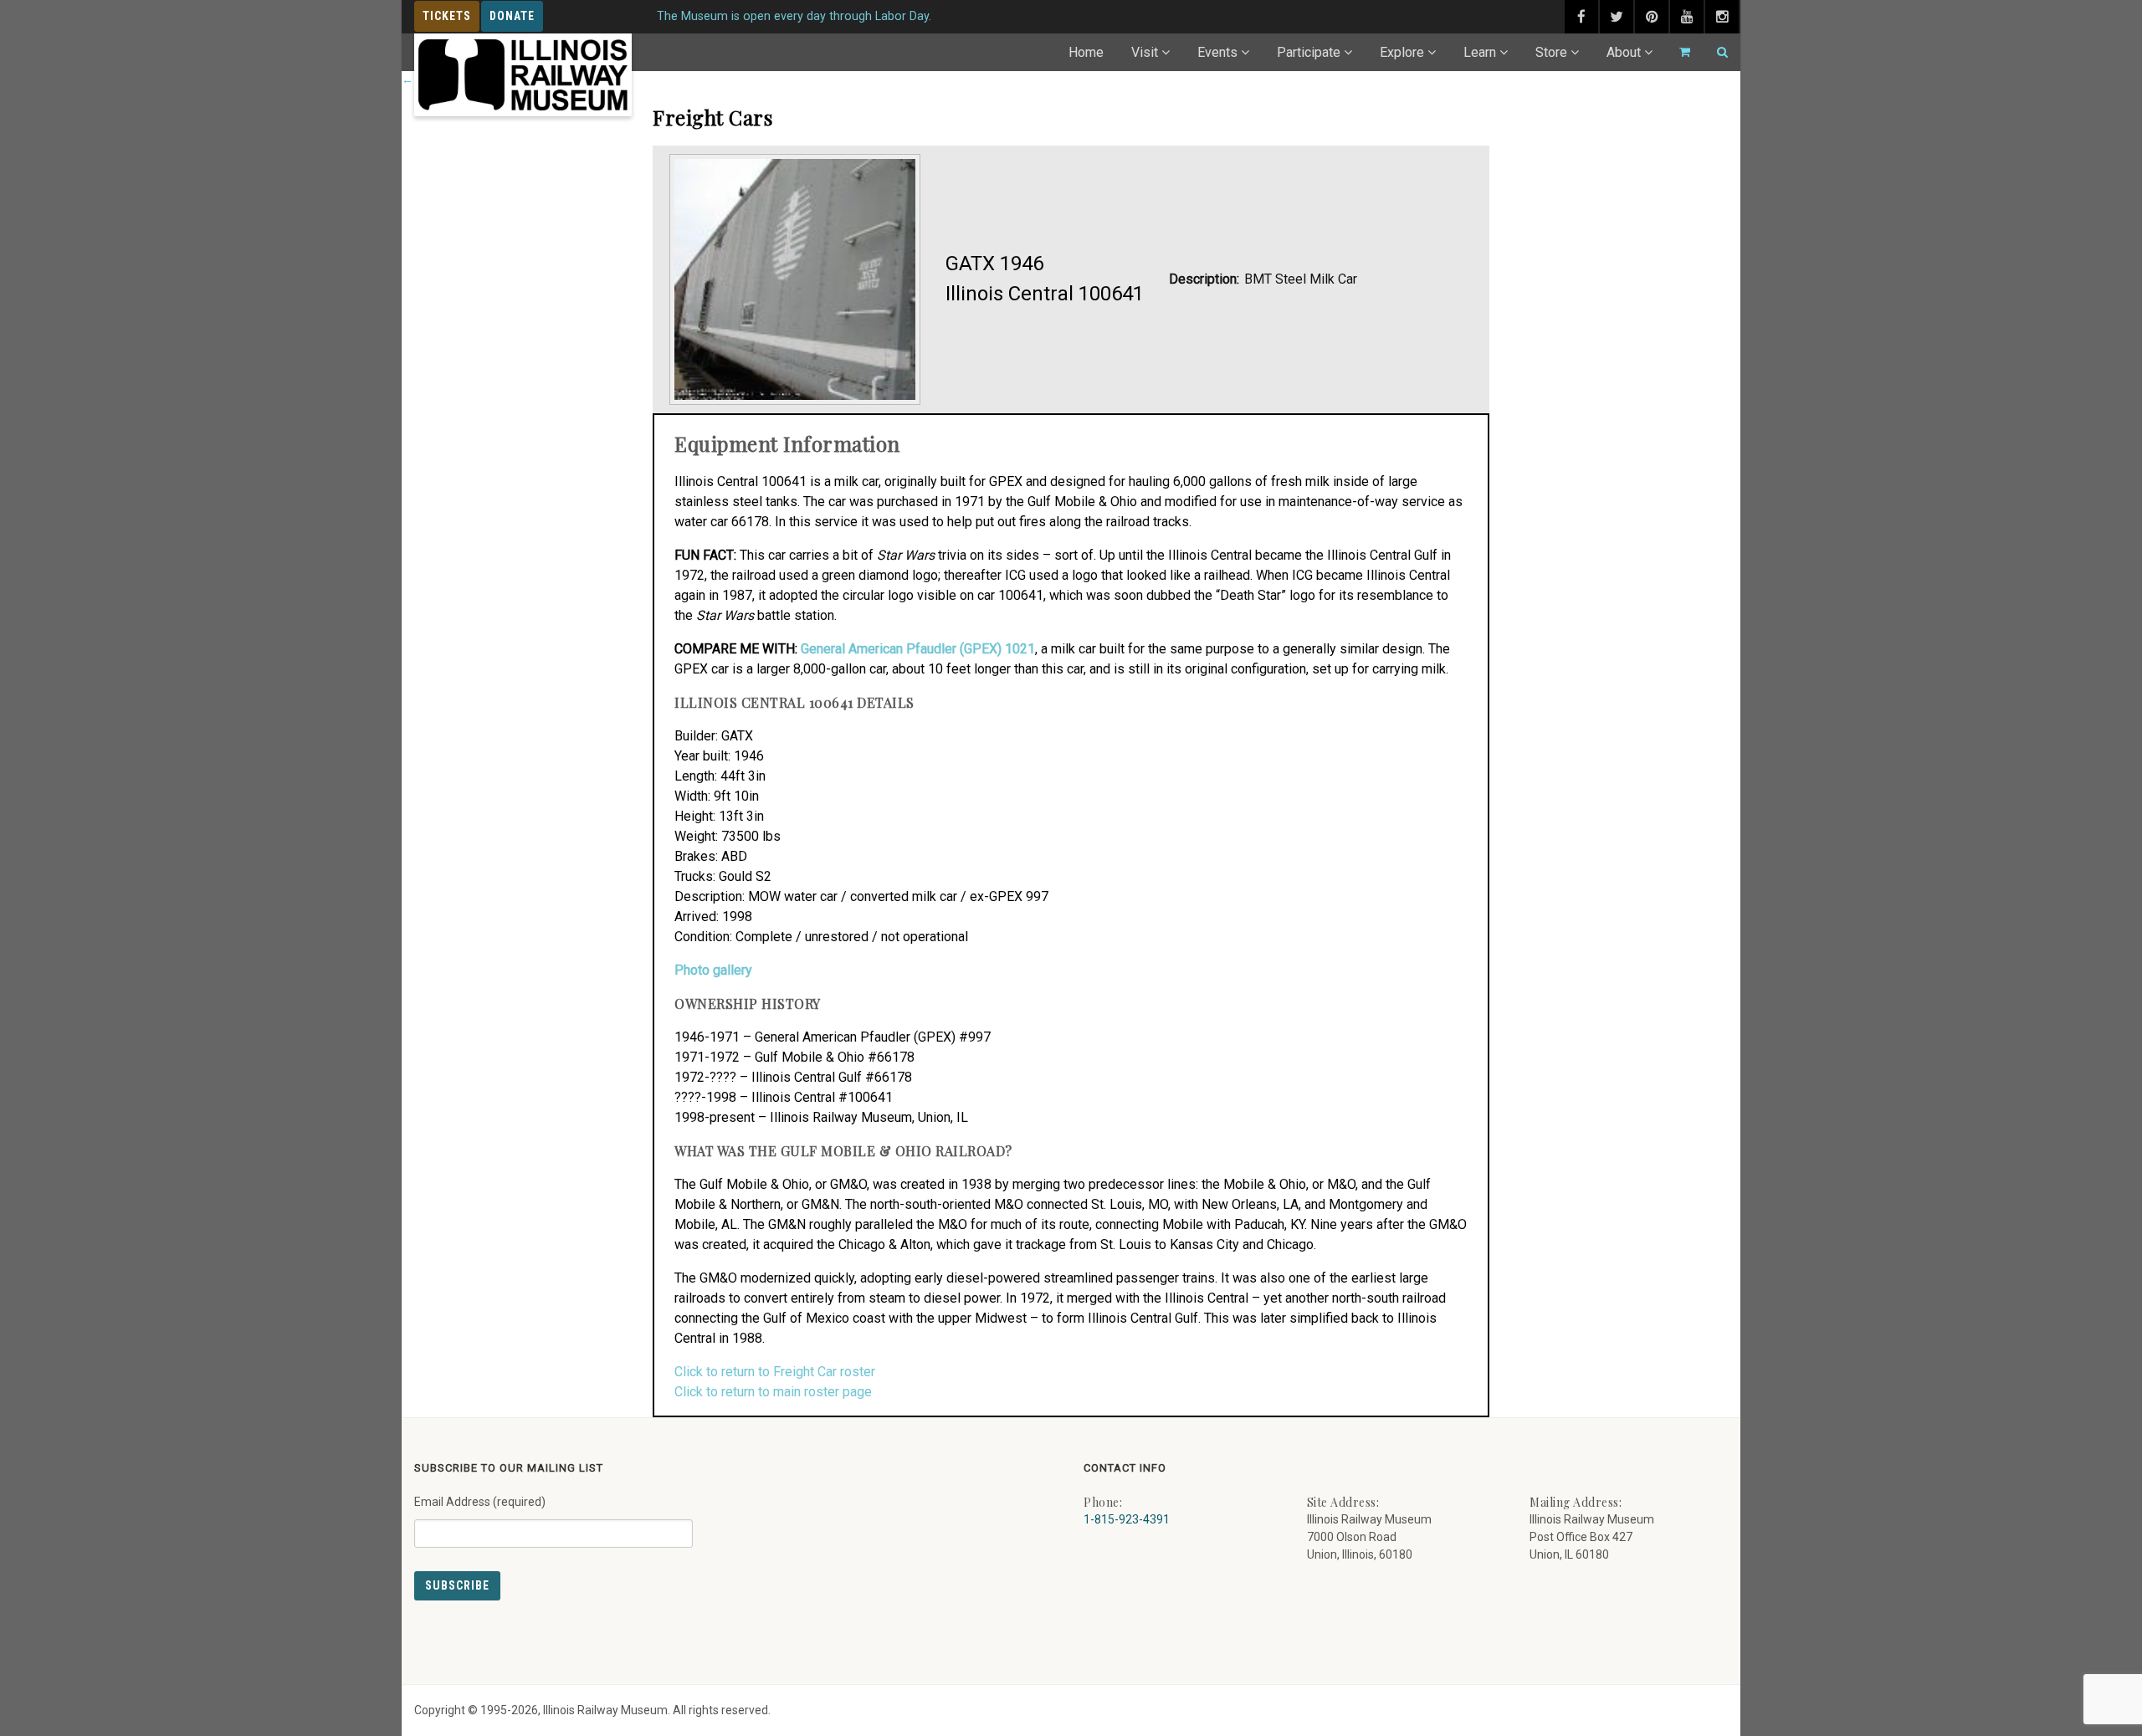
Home (1086, 52)
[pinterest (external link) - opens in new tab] (1652, 17)
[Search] (1715, 52)
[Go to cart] (1678, 52)
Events (1217, 52)
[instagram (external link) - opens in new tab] (1722, 17)
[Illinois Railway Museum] (523, 75)
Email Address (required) (480, 1502)
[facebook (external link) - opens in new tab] (1581, 17)
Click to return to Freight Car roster (775, 1372)
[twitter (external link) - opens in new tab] (1617, 17)
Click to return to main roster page (773, 1392)
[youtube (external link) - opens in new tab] (1687, 17)
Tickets (447, 16)
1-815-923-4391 (1127, 1519)
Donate (512, 16)
